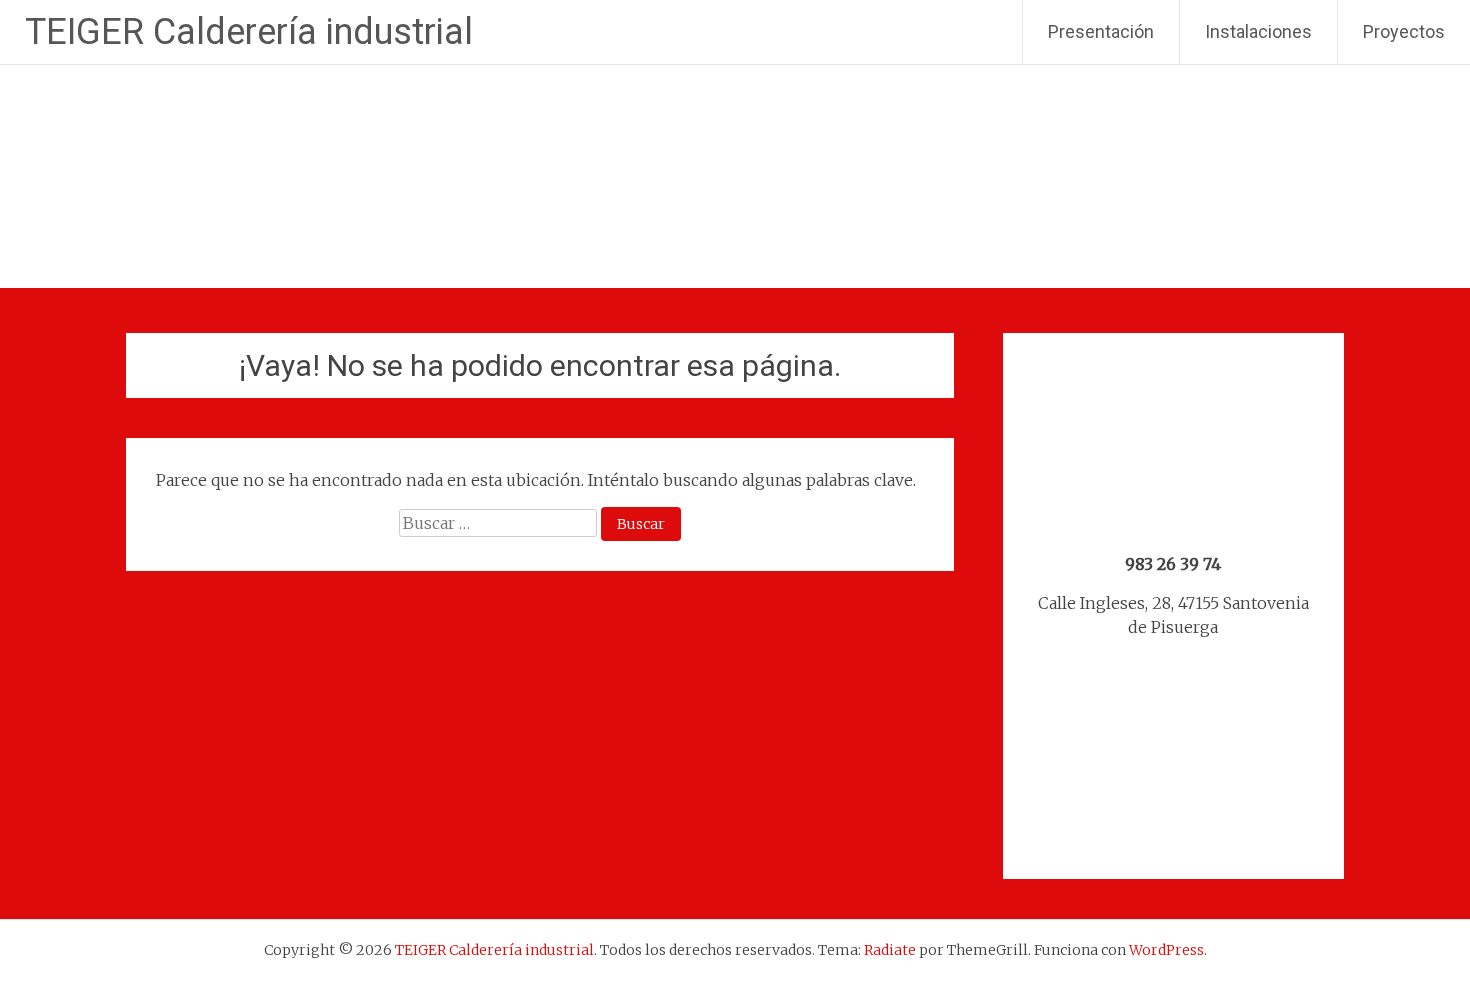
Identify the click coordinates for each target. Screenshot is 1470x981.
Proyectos (1404, 31)
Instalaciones (1258, 31)
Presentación (1101, 31)
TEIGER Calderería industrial (249, 32)
